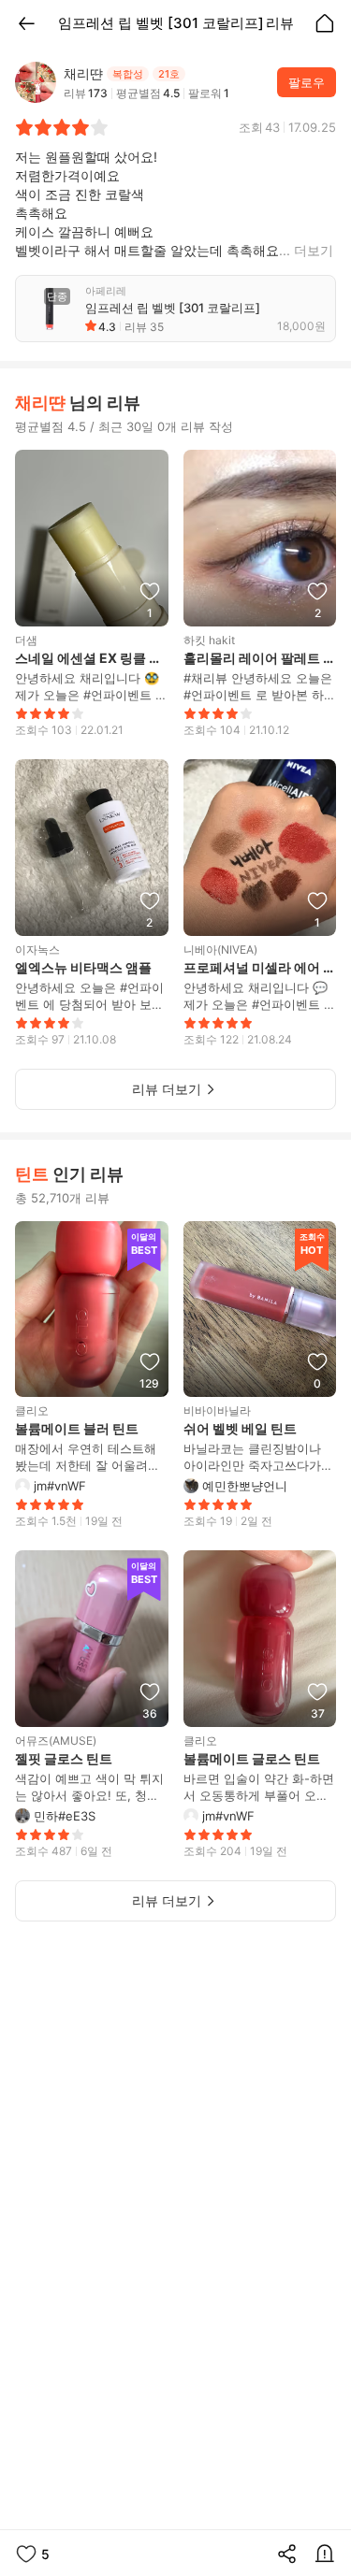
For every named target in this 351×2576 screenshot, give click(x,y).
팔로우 (307, 82)
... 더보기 (306, 250)
